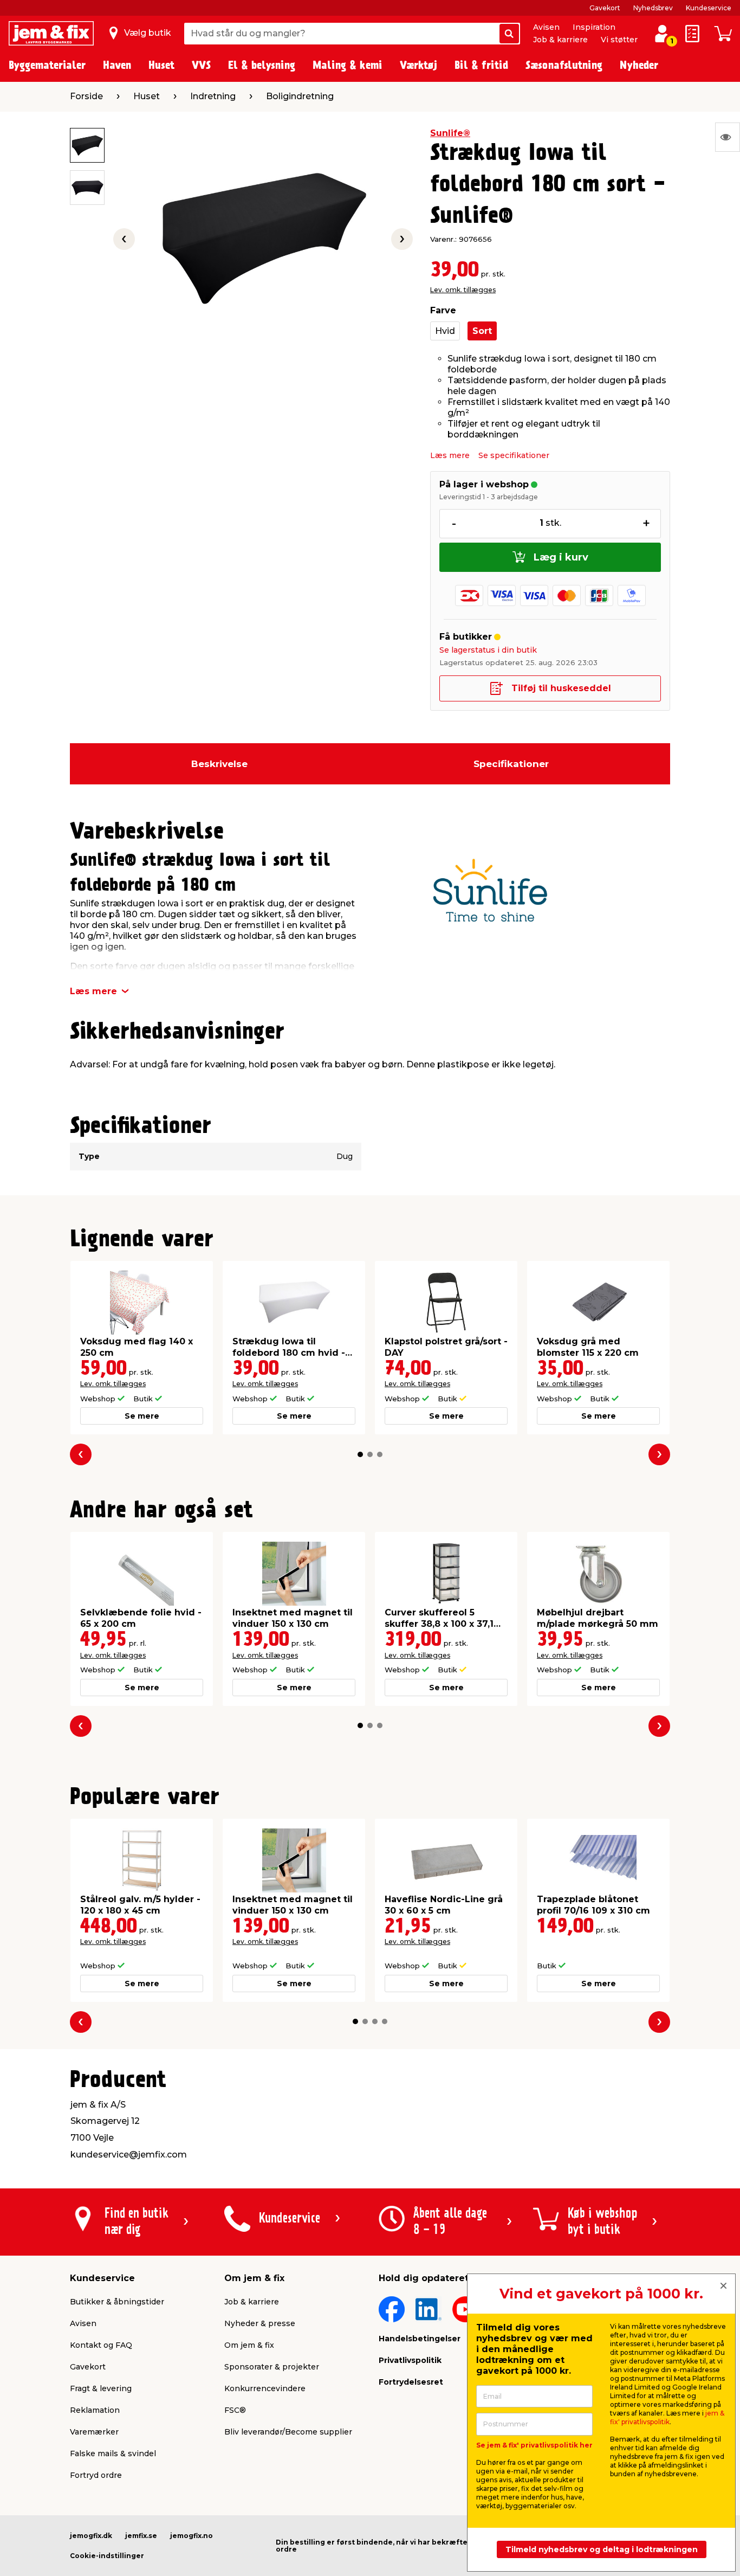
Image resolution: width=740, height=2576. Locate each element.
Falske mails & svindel (113, 2453)
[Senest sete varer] (728, 137)
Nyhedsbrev (653, 8)
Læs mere (450, 455)
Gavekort (605, 8)
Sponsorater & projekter (272, 2367)
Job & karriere (560, 40)
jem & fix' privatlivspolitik (667, 2417)
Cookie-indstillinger (107, 2556)
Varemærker (94, 2432)
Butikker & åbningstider (117, 2302)
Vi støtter (619, 40)
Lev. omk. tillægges (463, 290)
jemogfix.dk (91, 2536)
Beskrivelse (219, 764)
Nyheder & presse (260, 2323)
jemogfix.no (192, 2536)
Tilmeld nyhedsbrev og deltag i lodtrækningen (602, 2549)
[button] (360, 1454)
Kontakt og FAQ (101, 2345)
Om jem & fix (249, 2345)
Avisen (546, 27)
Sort (482, 331)
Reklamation (95, 2410)
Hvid (445, 331)
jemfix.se (141, 2536)
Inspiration (594, 27)
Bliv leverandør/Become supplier (288, 2432)
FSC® (235, 2410)
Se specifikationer (514, 455)
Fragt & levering (101, 2388)
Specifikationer (511, 764)
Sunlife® (450, 133)
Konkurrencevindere (265, 2388)
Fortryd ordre (96, 2475)
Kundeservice (709, 8)
